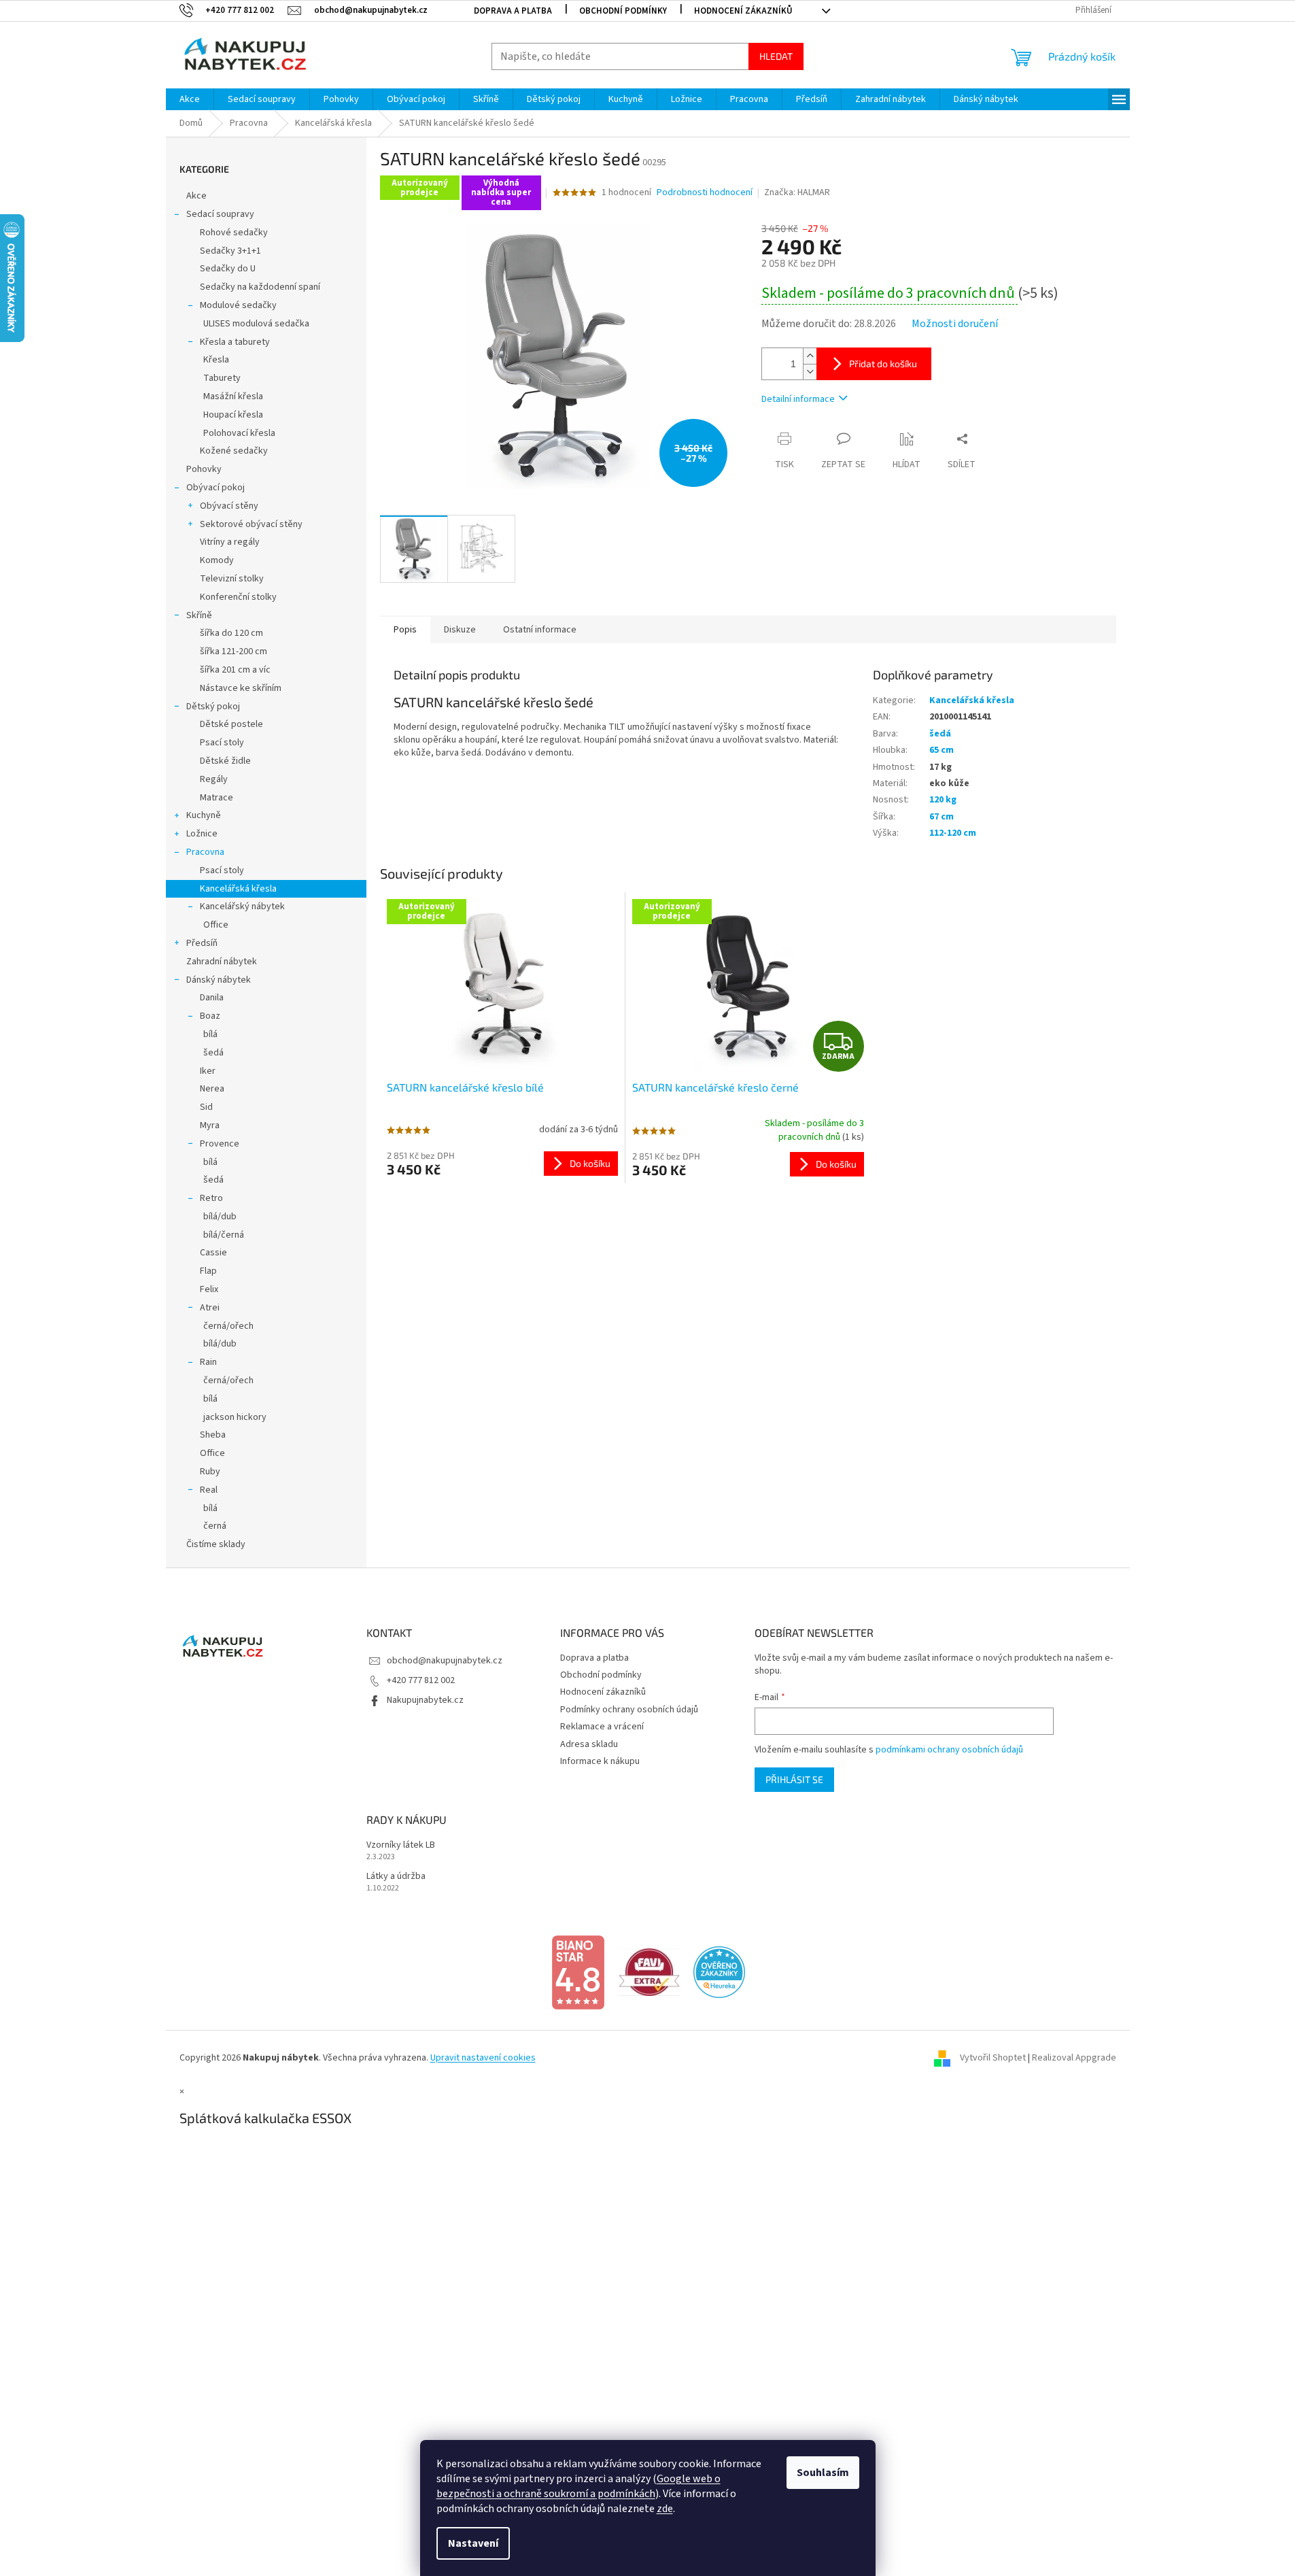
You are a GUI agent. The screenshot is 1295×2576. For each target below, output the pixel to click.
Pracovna (205, 852)
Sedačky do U (228, 269)
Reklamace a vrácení (602, 1727)
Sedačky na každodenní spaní (260, 287)
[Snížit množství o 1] (810, 372)
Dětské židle (225, 761)
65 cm (942, 750)
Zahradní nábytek (222, 962)
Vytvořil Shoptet (993, 2058)
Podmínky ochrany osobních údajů (629, 1710)
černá (215, 1526)
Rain (208, 1362)
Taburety (222, 378)
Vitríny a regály (230, 542)
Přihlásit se (794, 1779)
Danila (212, 998)
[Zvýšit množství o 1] (810, 356)
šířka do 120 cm (231, 633)
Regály (214, 779)
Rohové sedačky (234, 233)
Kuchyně (204, 815)
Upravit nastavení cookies (483, 2058)
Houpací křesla (233, 415)
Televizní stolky (232, 579)
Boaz (210, 1016)
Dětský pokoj (213, 707)
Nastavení (473, 2543)
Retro (211, 1198)
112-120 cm (953, 833)
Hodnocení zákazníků (743, 11)
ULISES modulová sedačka (256, 324)
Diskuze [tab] (460, 630)
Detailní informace (798, 399)
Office (216, 925)
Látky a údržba (396, 1877)
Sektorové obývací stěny (251, 524)
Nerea (212, 1089)
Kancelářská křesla (238, 889)
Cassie (213, 1253)
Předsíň (202, 943)
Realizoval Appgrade (1074, 2058)
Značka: (797, 192)
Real (209, 1490)
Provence (220, 1144)
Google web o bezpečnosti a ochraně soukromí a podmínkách (579, 2486)
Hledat (776, 56)
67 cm (942, 817)
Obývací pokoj (215, 488)
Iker (208, 1071)
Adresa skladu (589, 1744)
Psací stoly (222, 743)
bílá (210, 1034)
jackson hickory (235, 1417)
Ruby (210, 1472)
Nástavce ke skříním (241, 688)
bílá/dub (220, 1217)
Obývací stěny (229, 506)
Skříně (199, 615)
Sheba (213, 1435)
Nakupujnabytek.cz (425, 1700)
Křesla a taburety (235, 342)
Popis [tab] (405, 630)
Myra (210, 1125)
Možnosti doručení (955, 324)
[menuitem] (190, 99)
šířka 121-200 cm (234, 651)
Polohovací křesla (239, 433)
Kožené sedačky (234, 451)
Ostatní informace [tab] (540, 630)
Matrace (217, 798)
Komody (217, 560)
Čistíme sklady (216, 1544)
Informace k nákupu (600, 1761)
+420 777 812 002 (421, 1680)
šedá (213, 1053)
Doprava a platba (513, 11)
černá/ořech (228, 1326)
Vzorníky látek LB (401, 1845)
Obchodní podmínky (623, 11)
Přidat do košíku (883, 363)
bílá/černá (224, 1235)
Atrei (210, 1308)
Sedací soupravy (220, 214)
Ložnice (202, 834)
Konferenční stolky (238, 597)
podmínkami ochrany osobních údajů (949, 1750)
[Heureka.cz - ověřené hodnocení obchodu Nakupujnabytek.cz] (719, 1972)
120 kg (943, 800)
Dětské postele (231, 724)
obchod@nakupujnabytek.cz (445, 1661)
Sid (206, 1107)
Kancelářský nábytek (242, 906)
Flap (208, 1271)
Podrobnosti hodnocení (705, 193)
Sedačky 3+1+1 (230, 251)
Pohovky (204, 469)
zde (665, 2509)
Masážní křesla (233, 396)
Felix (209, 1289)
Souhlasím (823, 2473)
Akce (196, 196)
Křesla (216, 360)
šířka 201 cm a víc (235, 670)
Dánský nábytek (219, 980)
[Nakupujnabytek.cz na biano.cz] (578, 1972)
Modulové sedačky (238, 305)
